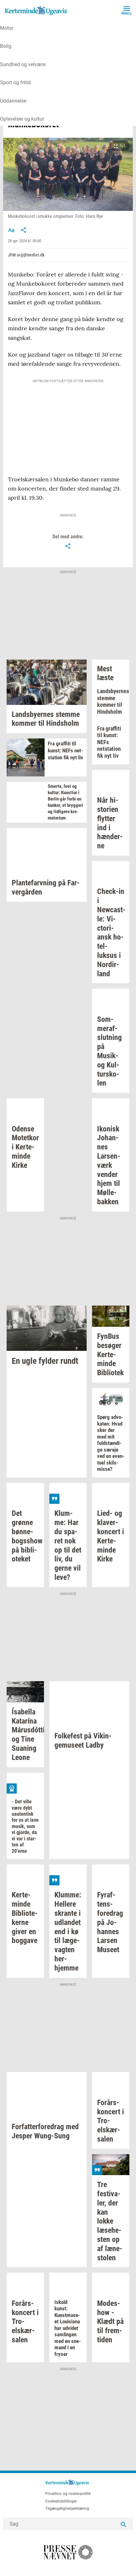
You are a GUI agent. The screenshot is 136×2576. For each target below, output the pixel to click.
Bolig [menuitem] (6, 46)
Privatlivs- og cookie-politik (68, 2494)
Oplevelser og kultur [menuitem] (22, 119)
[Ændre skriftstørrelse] (11, 230)
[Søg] (123, 2524)
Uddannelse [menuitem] (13, 101)
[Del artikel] (24, 230)
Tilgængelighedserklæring (67, 2509)
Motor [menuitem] (7, 28)
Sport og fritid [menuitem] (15, 82)
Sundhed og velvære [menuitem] (23, 64)
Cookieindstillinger (61, 2501)
